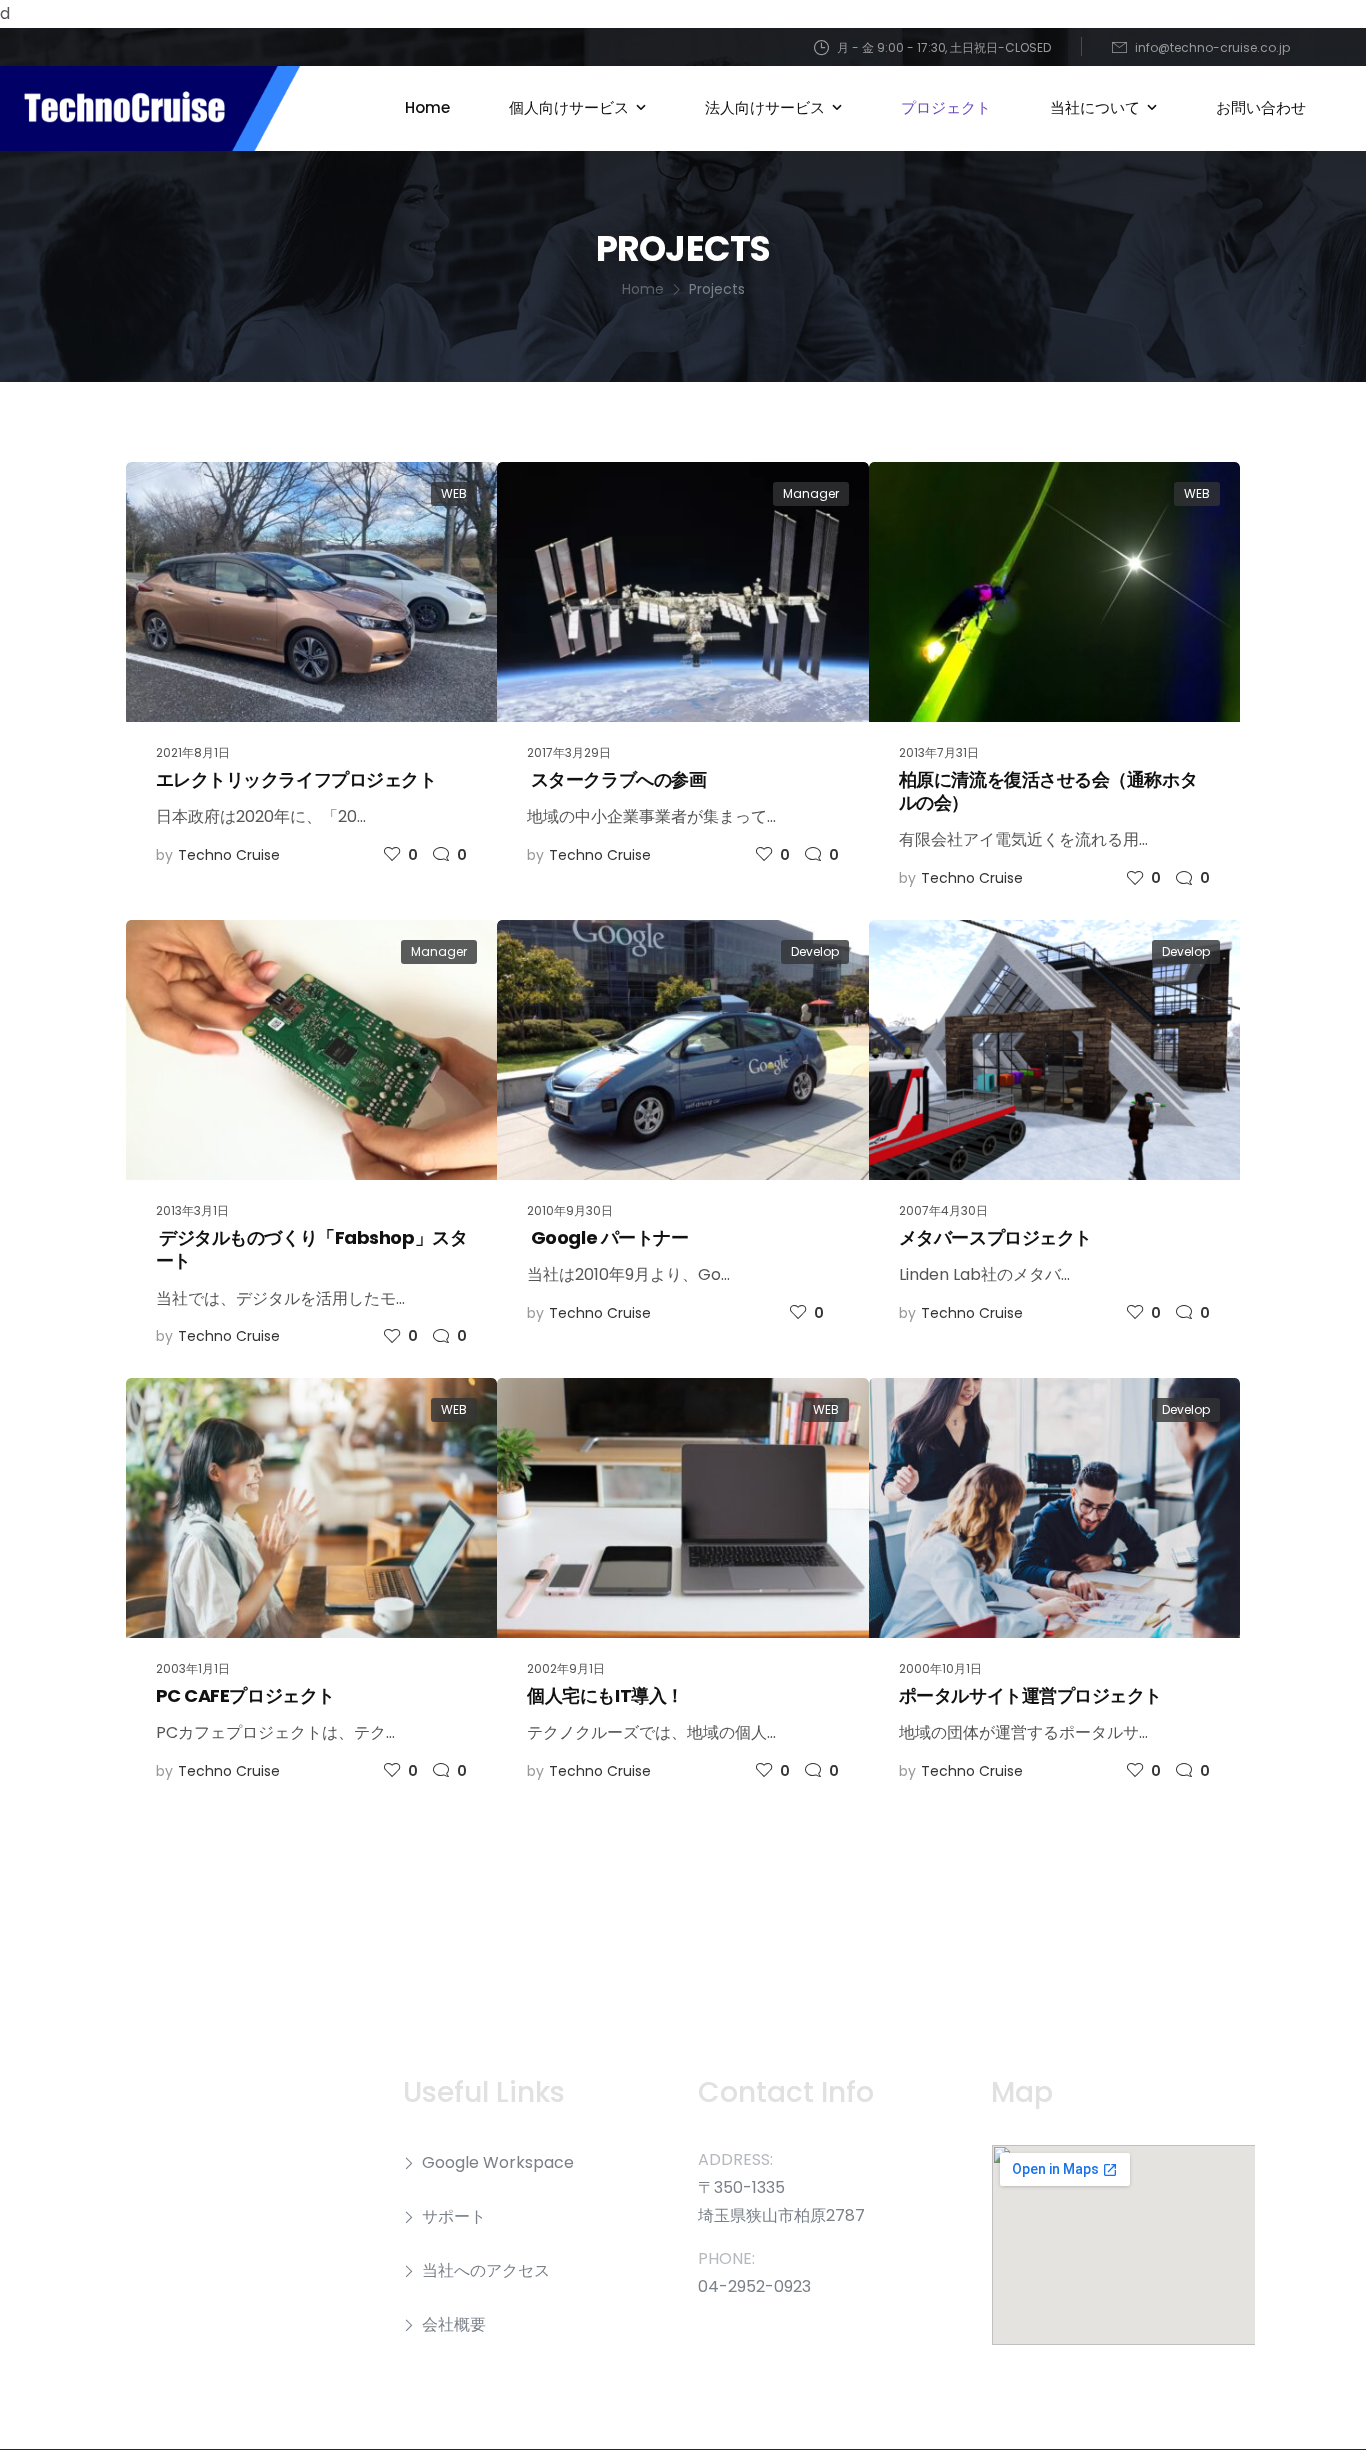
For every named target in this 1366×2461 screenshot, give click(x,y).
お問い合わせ (1261, 107)
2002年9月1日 (566, 1668)
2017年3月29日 (569, 752)
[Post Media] (312, 592)
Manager (811, 493)
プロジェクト (946, 107)
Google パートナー (607, 1237)
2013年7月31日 (939, 752)
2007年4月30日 (943, 1210)
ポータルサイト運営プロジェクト (1030, 1695)
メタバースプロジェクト (995, 1237)
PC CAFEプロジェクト (245, 1695)
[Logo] (150, 108)
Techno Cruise (229, 855)
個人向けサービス (569, 107)
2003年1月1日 (193, 1668)
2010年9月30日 (570, 1210)
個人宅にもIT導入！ (605, 1695)
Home (427, 107)
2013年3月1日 (192, 1210)
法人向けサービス (765, 107)
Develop (815, 951)
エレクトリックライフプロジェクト (296, 779)
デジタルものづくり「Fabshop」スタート (312, 1249)
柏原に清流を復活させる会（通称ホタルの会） (1048, 791)
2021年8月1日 (193, 752)
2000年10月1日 (940, 1668)
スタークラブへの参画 (616, 779)
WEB (454, 493)
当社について (1095, 107)
